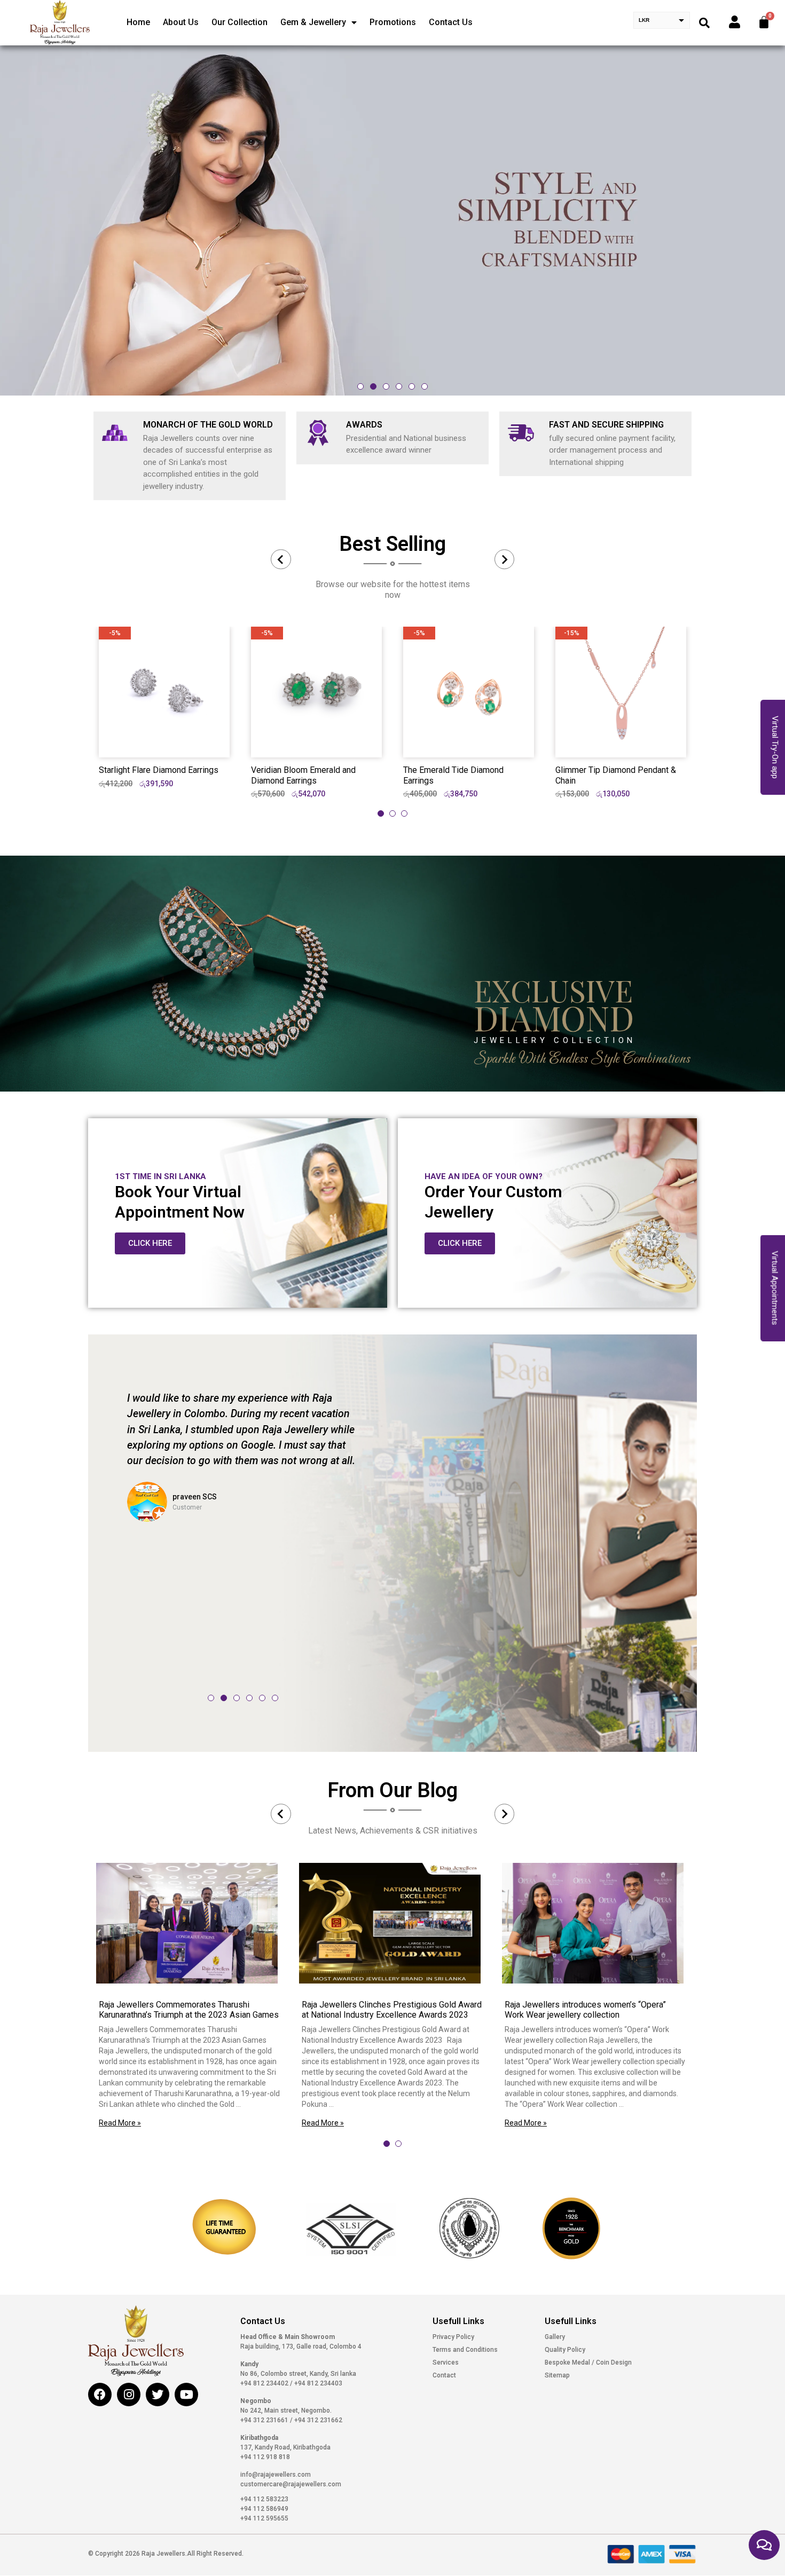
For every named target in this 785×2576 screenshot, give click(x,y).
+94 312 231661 (265, 2420)
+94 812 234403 (317, 2383)
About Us (181, 22)
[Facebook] (100, 2395)
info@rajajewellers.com (276, 2475)
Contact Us (451, 22)
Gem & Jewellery (313, 22)
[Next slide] (505, 559)
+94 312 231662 (317, 2420)
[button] (360, 386)
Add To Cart (164, 740)
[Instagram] (129, 2395)
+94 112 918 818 (265, 2457)
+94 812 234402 (265, 2383)
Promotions (393, 22)
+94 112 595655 (264, 2518)
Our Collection (240, 22)
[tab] (381, 813)
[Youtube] (186, 2395)
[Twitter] (158, 2395)
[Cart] (764, 22)
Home (138, 22)
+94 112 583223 (264, 2499)
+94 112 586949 (264, 2509)
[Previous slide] (281, 559)
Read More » (120, 2123)
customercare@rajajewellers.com (291, 2484)
